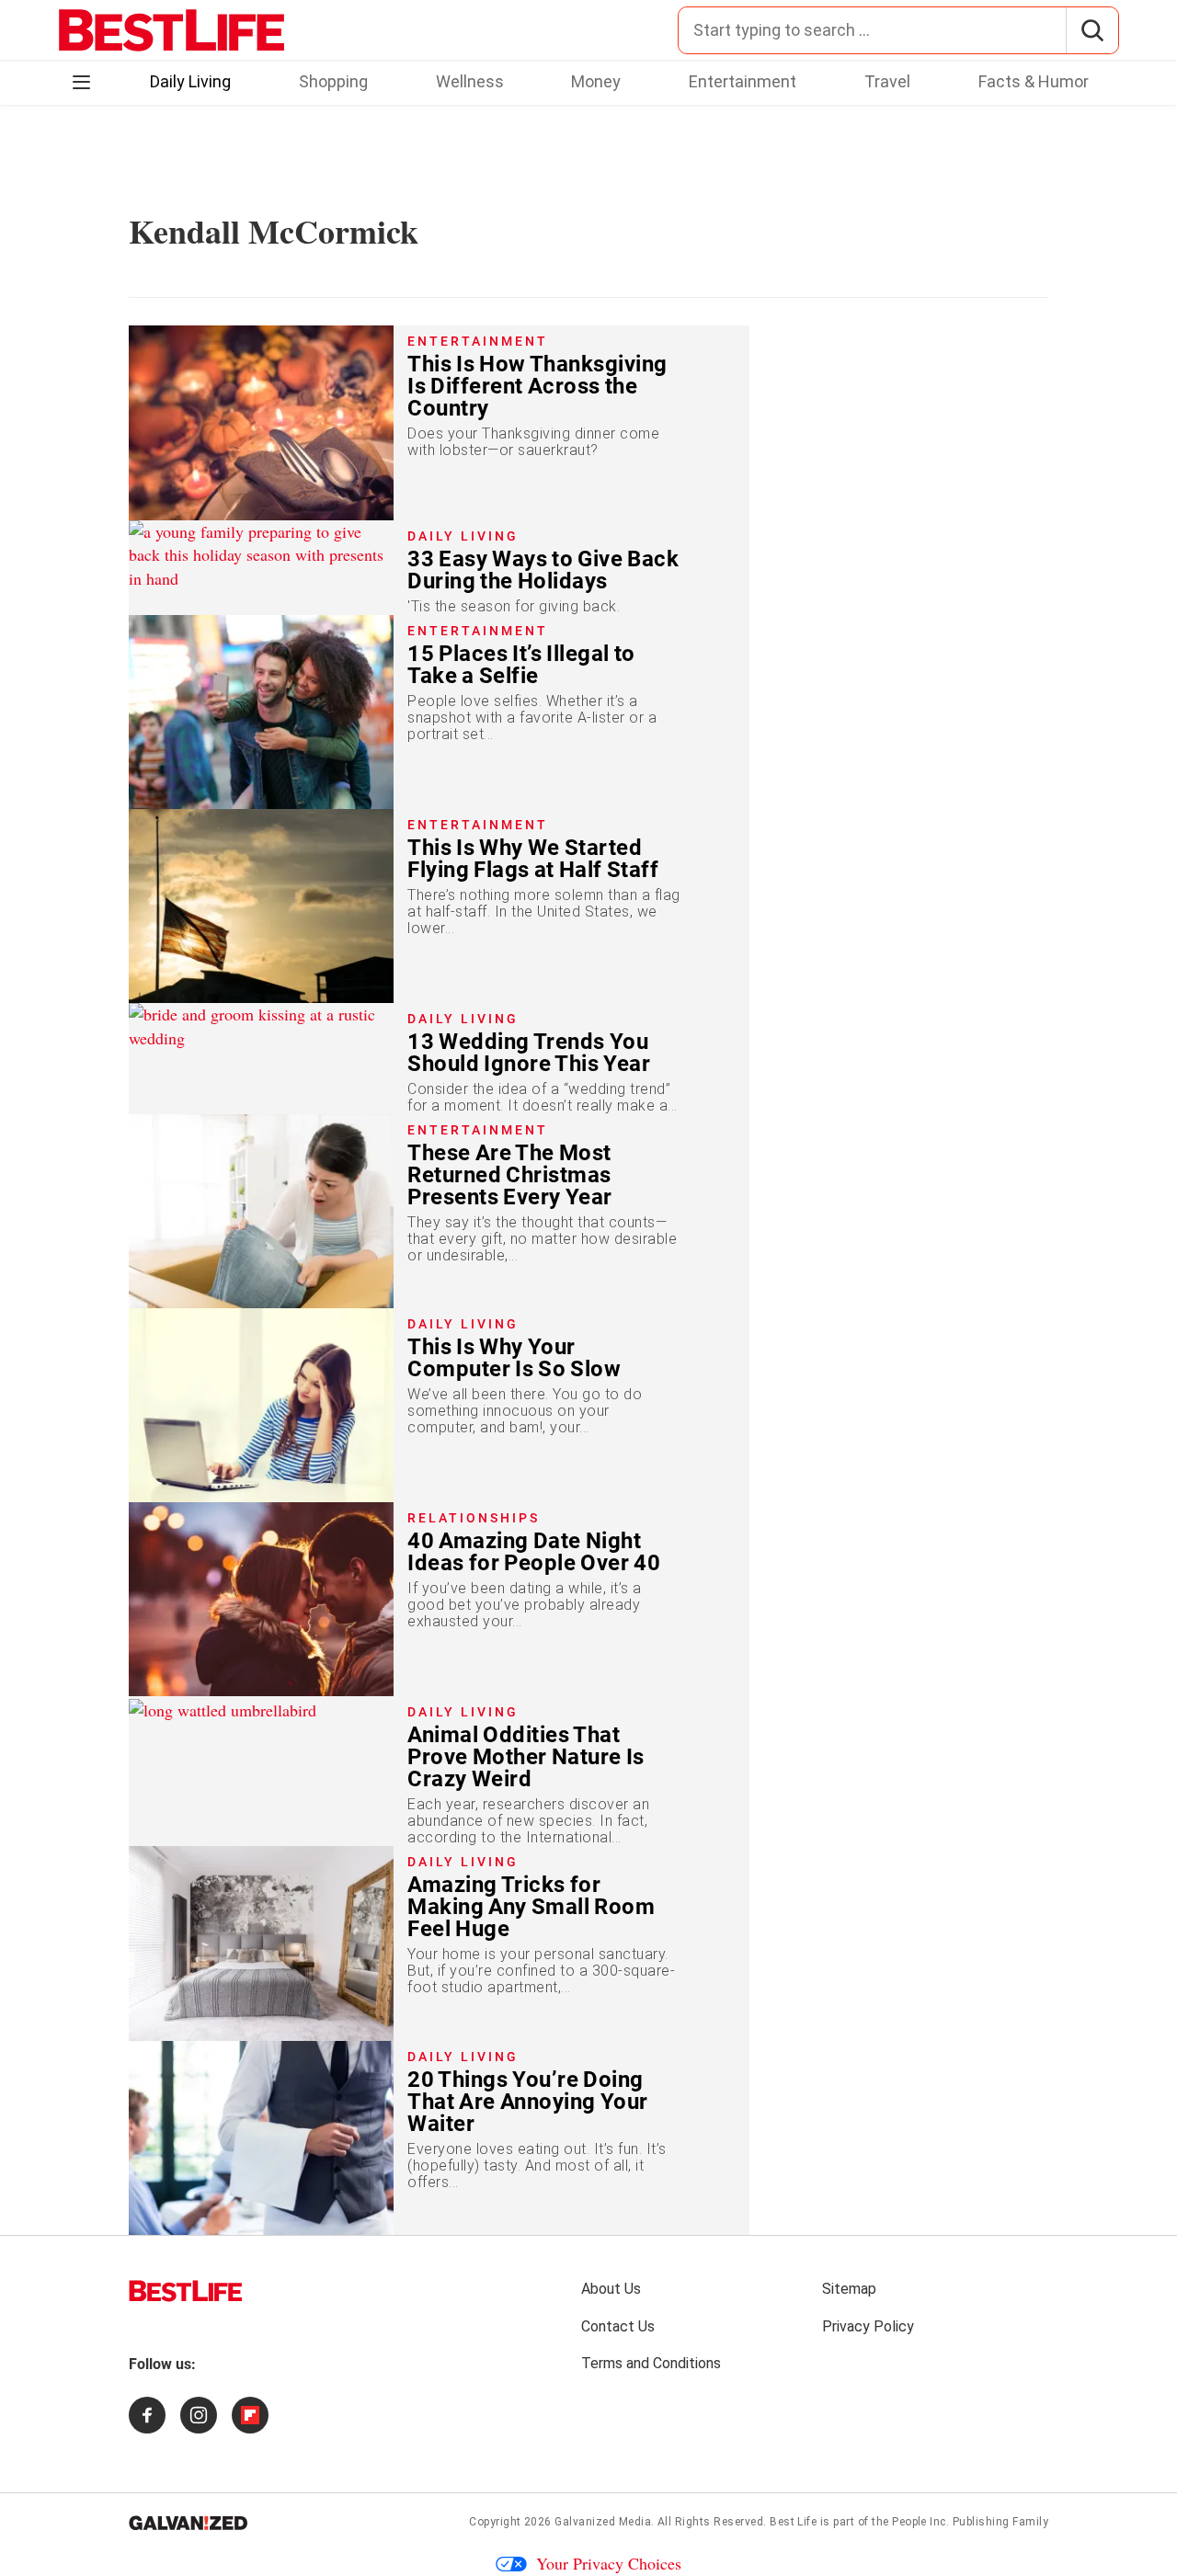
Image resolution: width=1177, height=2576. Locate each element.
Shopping (333, 81)
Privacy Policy (868, 2326)
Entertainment (743, 81)
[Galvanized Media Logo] (188, 2523)
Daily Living (190, 81)
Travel (887, 81)
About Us (611, 2289)
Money (596, 81)
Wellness (470, 81)
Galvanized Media (603, 2522)
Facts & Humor (1034, 81)
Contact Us (618, 2326)
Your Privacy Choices (609, 2563)
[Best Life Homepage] (171, 30)
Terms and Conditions (651, 2363)
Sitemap (849, 2289)
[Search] (1092, 30)
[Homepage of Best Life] (186, 2291)
